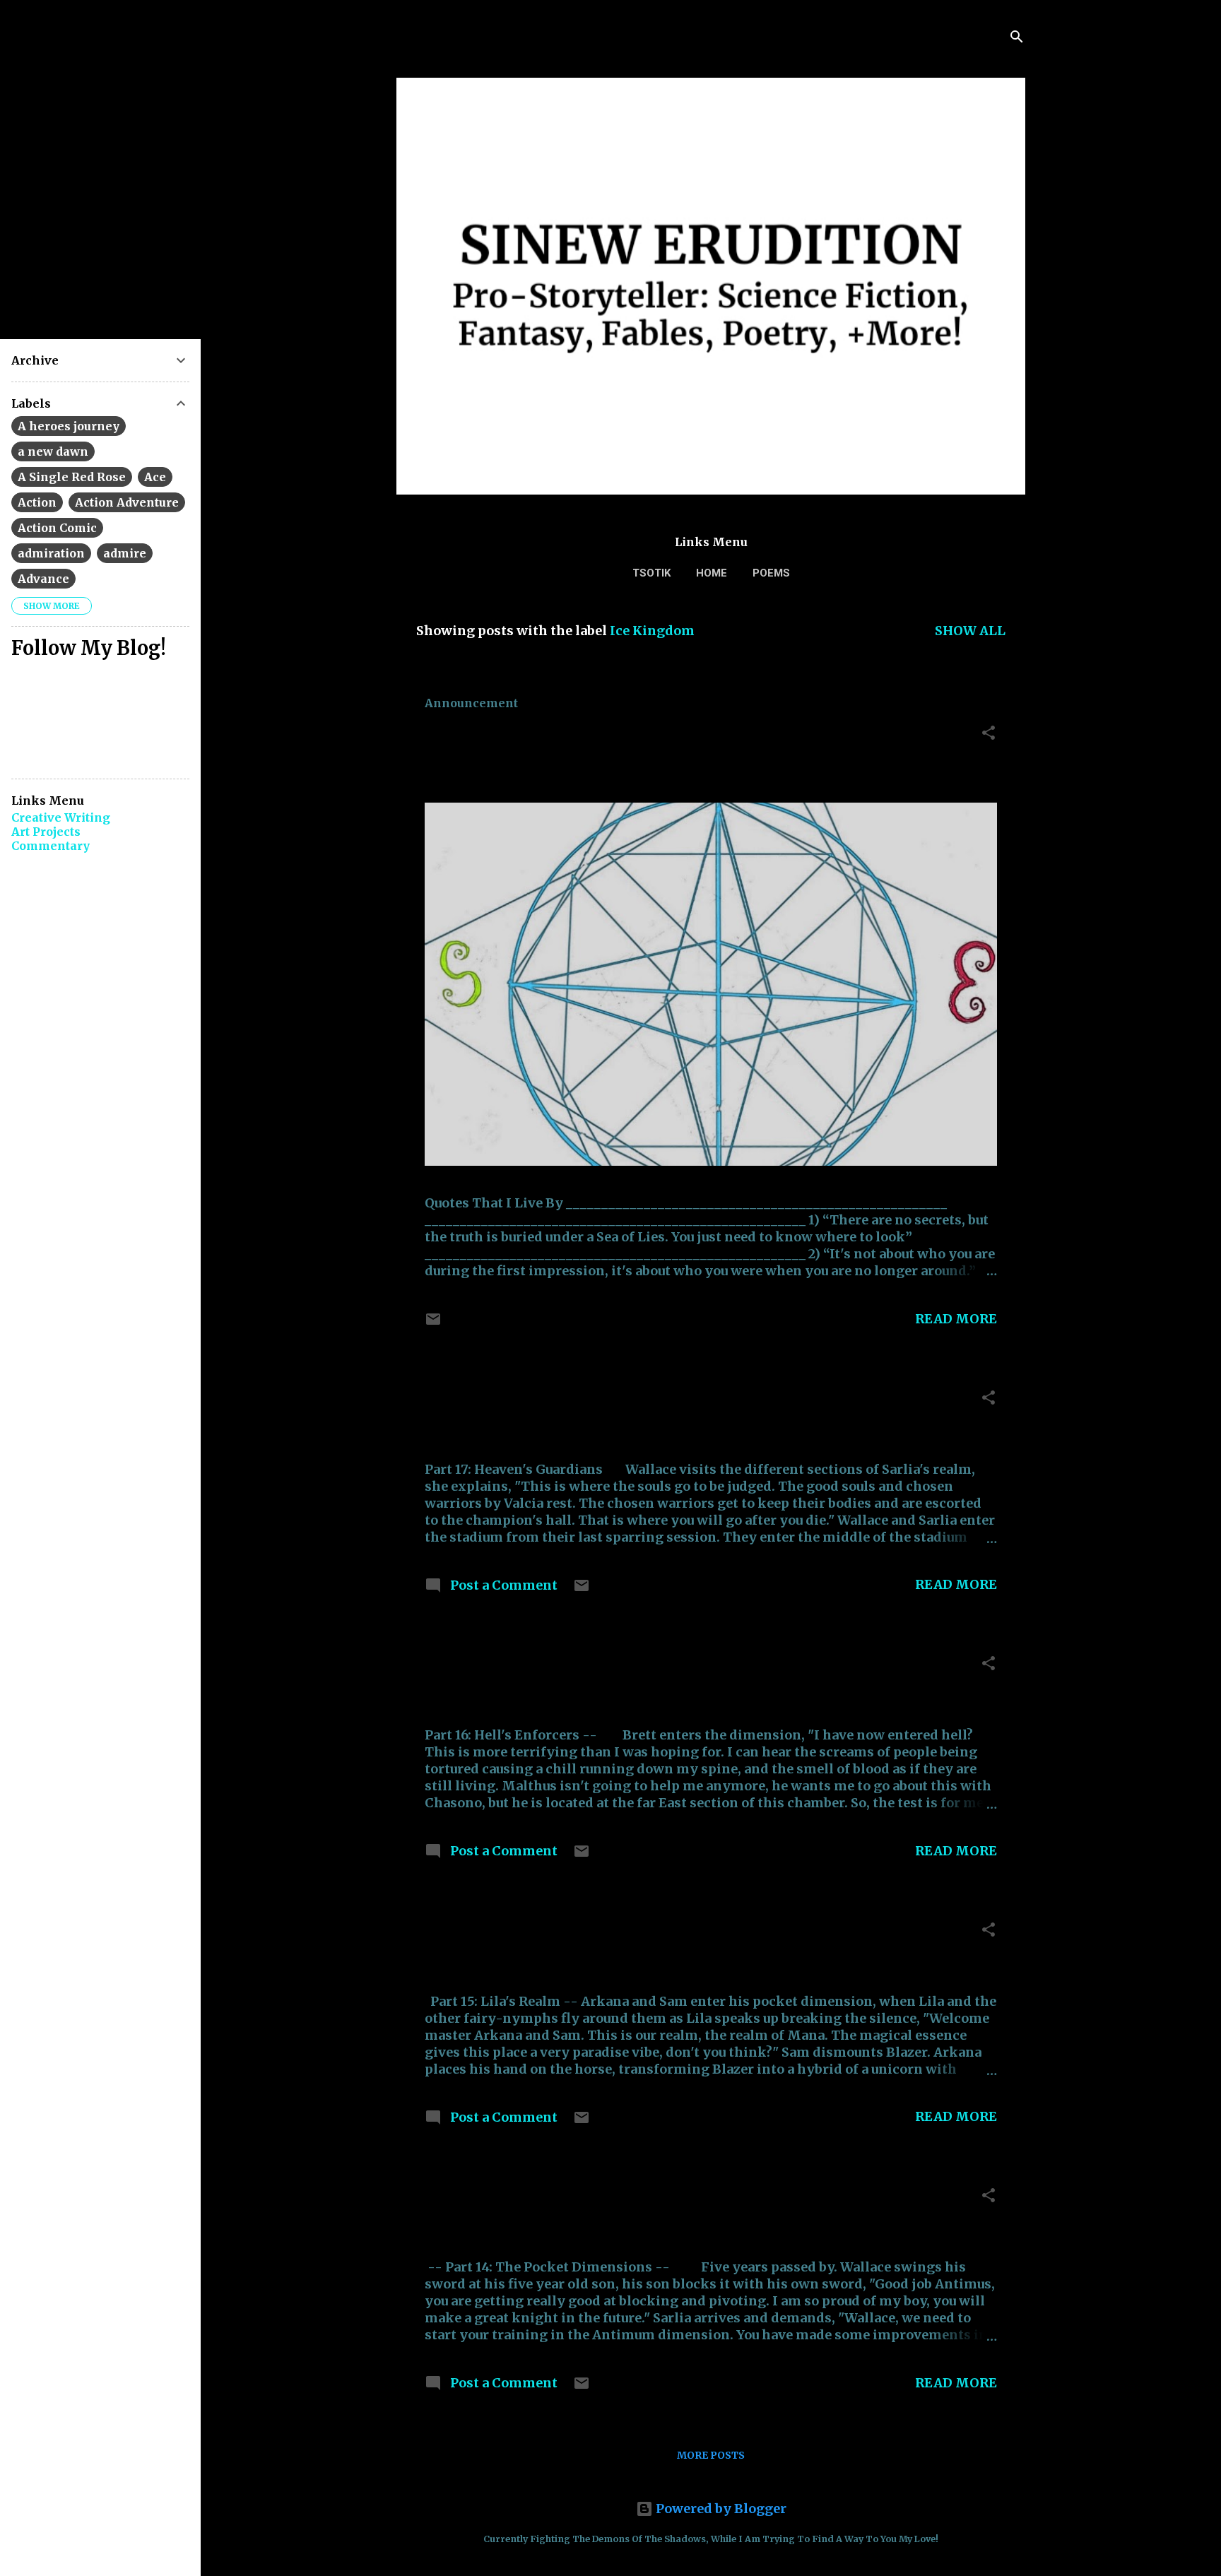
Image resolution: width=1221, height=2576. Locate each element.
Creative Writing (61, 817)
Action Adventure (127, 502)
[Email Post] (433, 1323)
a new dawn (53, 451)
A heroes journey (69, 426)
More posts (711, 2455)
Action (37, 502)
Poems (771, 573)
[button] (989, 735)
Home (712, 573)
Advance (43, 579)
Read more (956, 1319)
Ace (155, 477)
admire (125, 553)
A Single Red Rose (72, 477)
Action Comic (57, 528)
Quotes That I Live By (525, 737)
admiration (51, 553)
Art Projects (46, 832)
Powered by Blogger (720, 2509)
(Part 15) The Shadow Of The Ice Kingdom (626, 1933)
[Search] (1017, 39)
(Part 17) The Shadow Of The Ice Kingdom (626, 1401)
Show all (970, 631)
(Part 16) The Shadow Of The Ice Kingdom (626, 1667)
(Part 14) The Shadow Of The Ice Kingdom (626, 2199)
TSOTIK (651, 573)
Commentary (51, 846)
